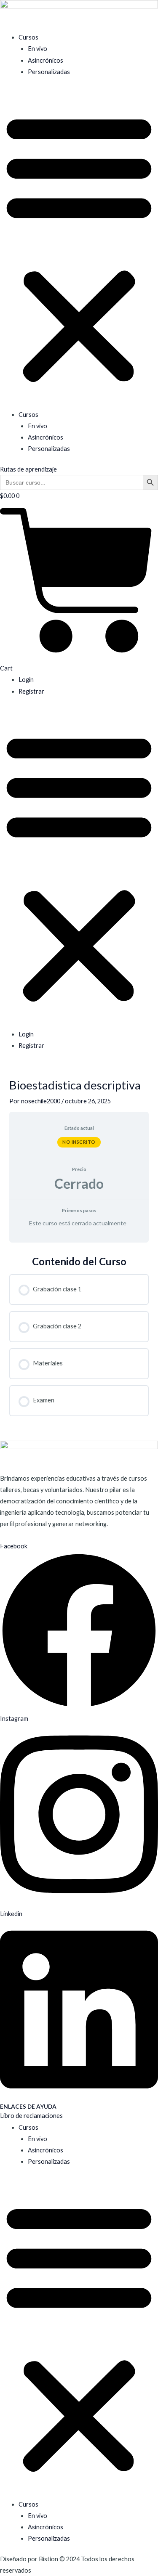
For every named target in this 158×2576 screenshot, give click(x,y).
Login (26, 680)
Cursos (28, 37)
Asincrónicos (46, 60)
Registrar (31, 691)
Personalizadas (49, 72)
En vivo (37, 49)
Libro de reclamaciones (31, 2116)
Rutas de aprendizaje (28, 469)
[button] (79, 248)
